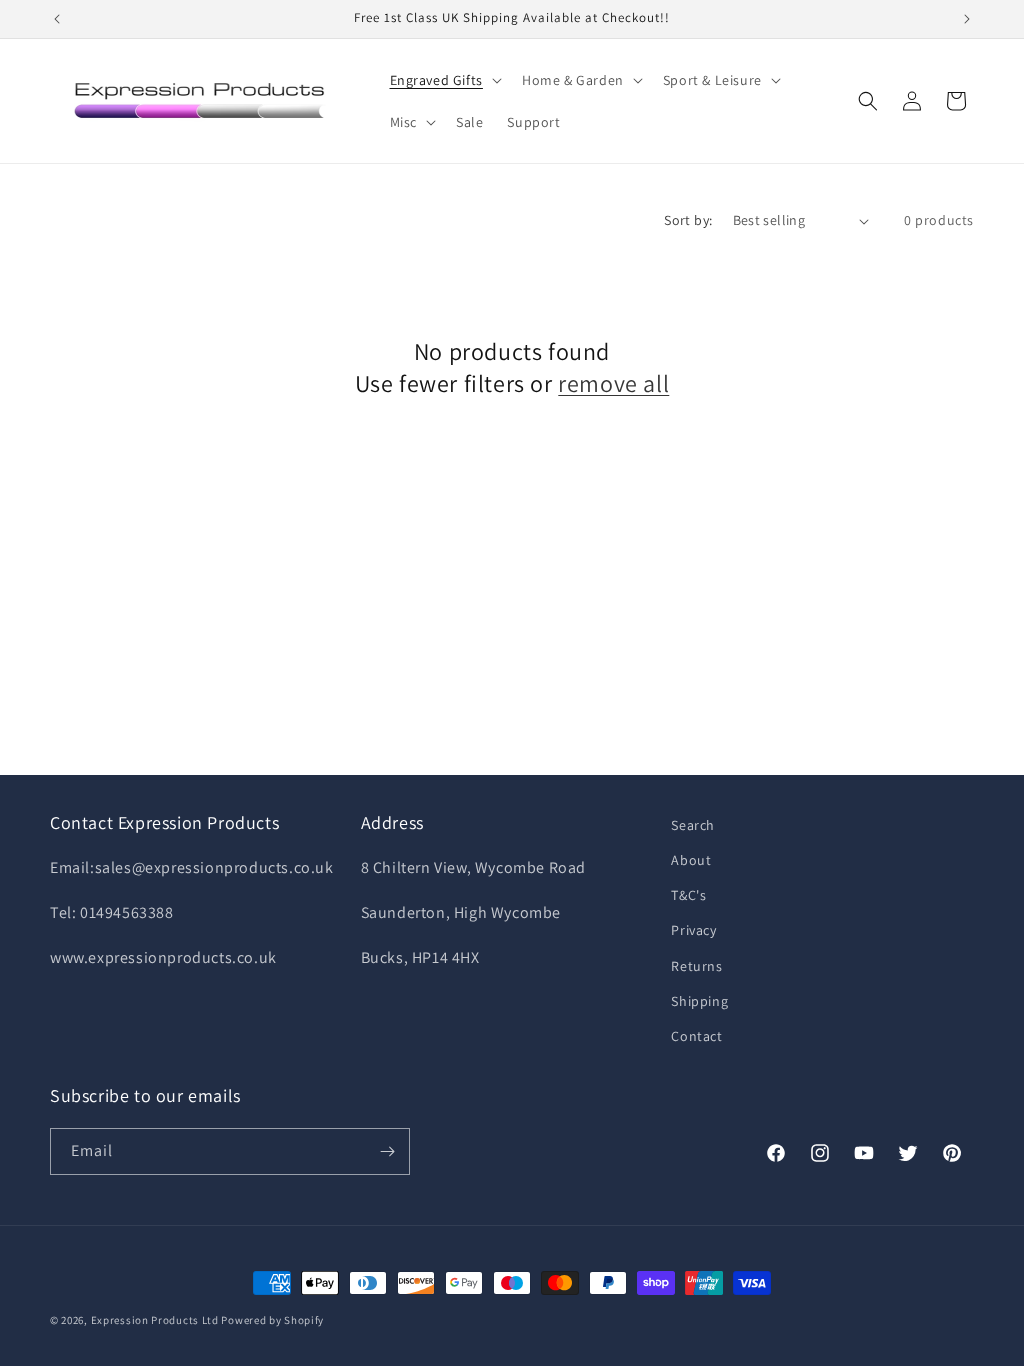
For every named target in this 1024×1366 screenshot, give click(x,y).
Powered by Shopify (272, 1320)
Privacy (693, 930)
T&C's (688, 895)
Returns (696, 966)
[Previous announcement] (57, 19)
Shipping (699, 1001)
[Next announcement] (967, 19)
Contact (696, 1036)
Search (693, 825)
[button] (444, 80)
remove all (613, 383)
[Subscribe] (387, 1151)
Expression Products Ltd (155, 1320)
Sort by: (688, 220)
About (691, 860)
